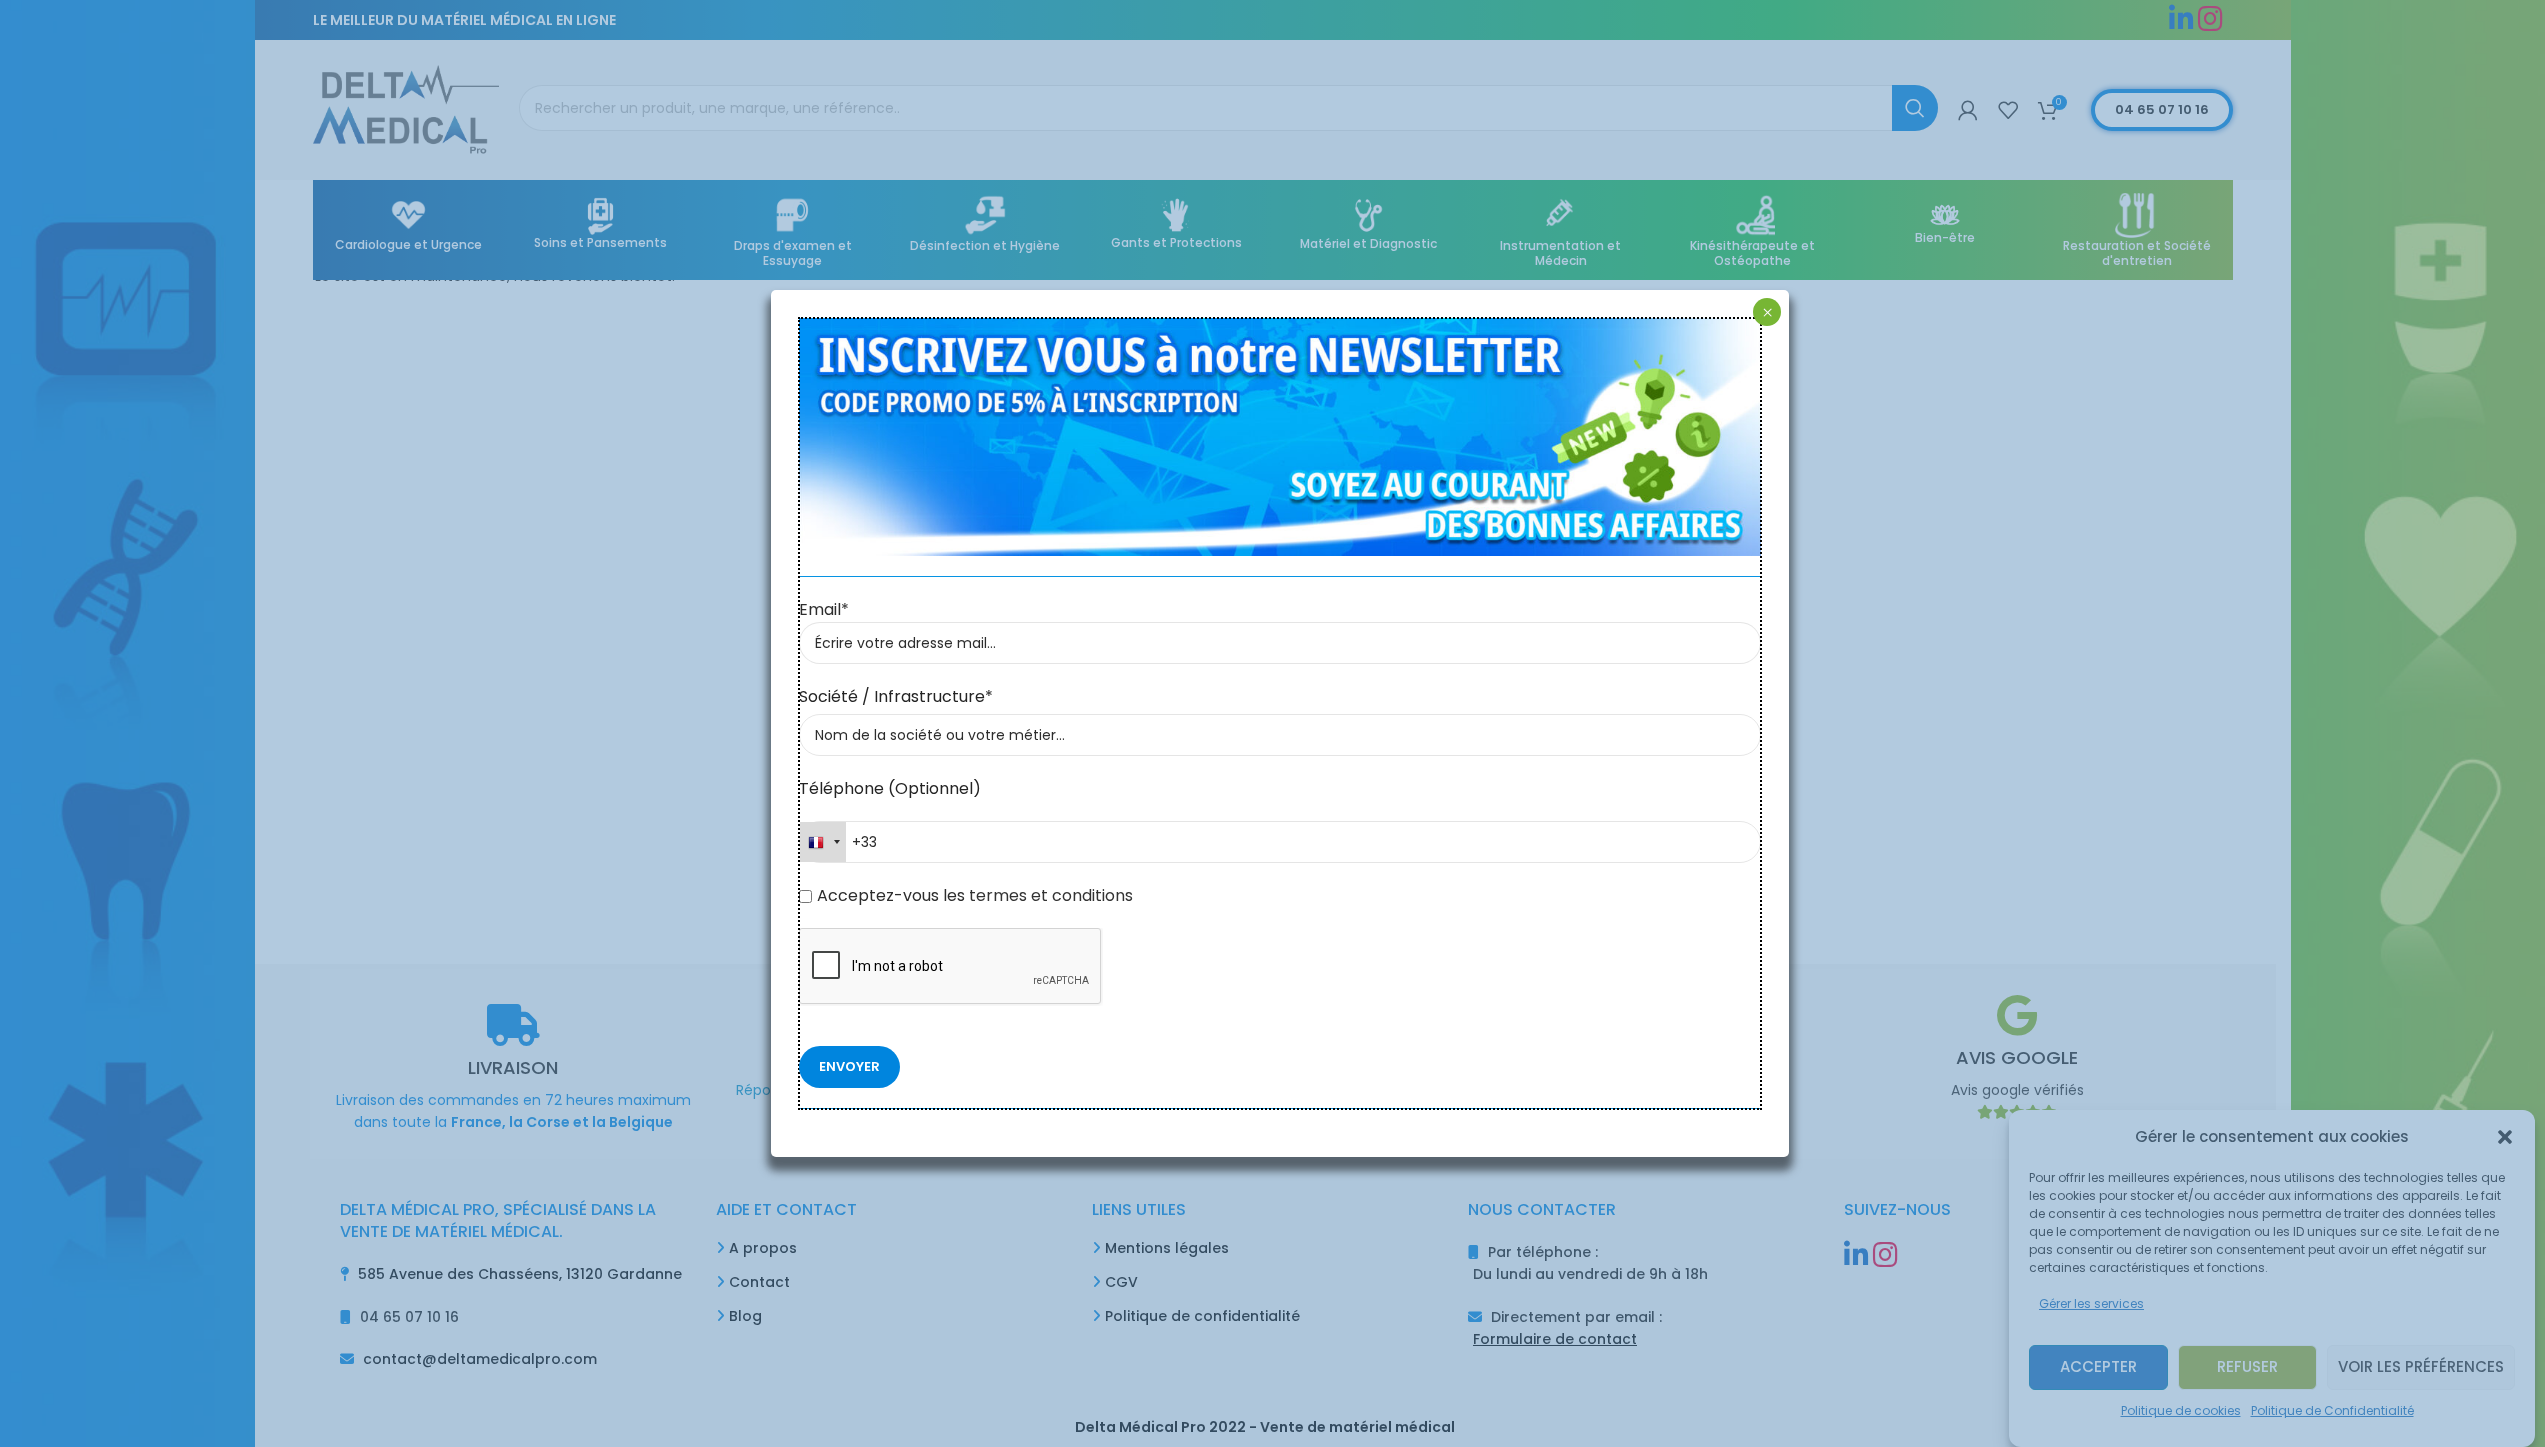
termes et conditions (1049, 895)
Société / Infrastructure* (896, 696)
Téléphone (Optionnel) (890, 788)
